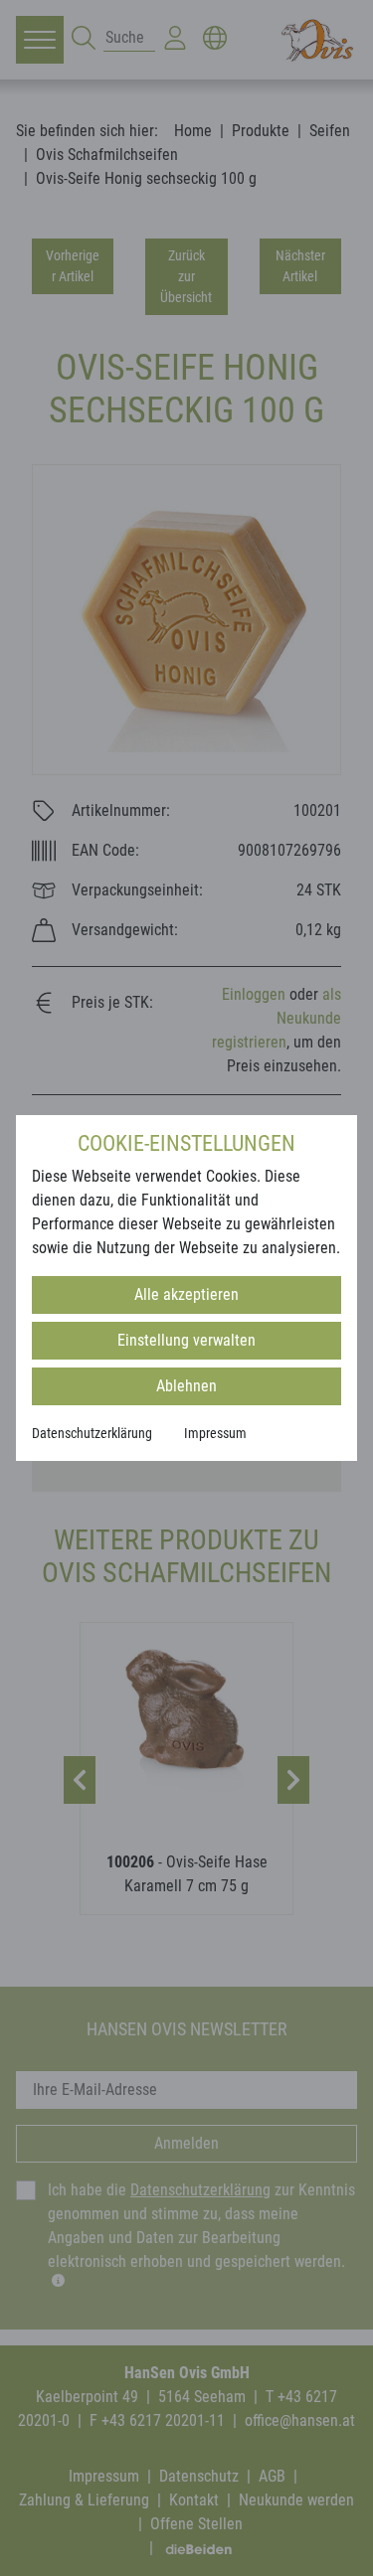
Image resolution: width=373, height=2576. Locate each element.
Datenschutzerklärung (92, 1433)
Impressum (215, 1433)
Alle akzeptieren (186, 1294)
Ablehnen (186, 1386)
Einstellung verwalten (186, 1340)
